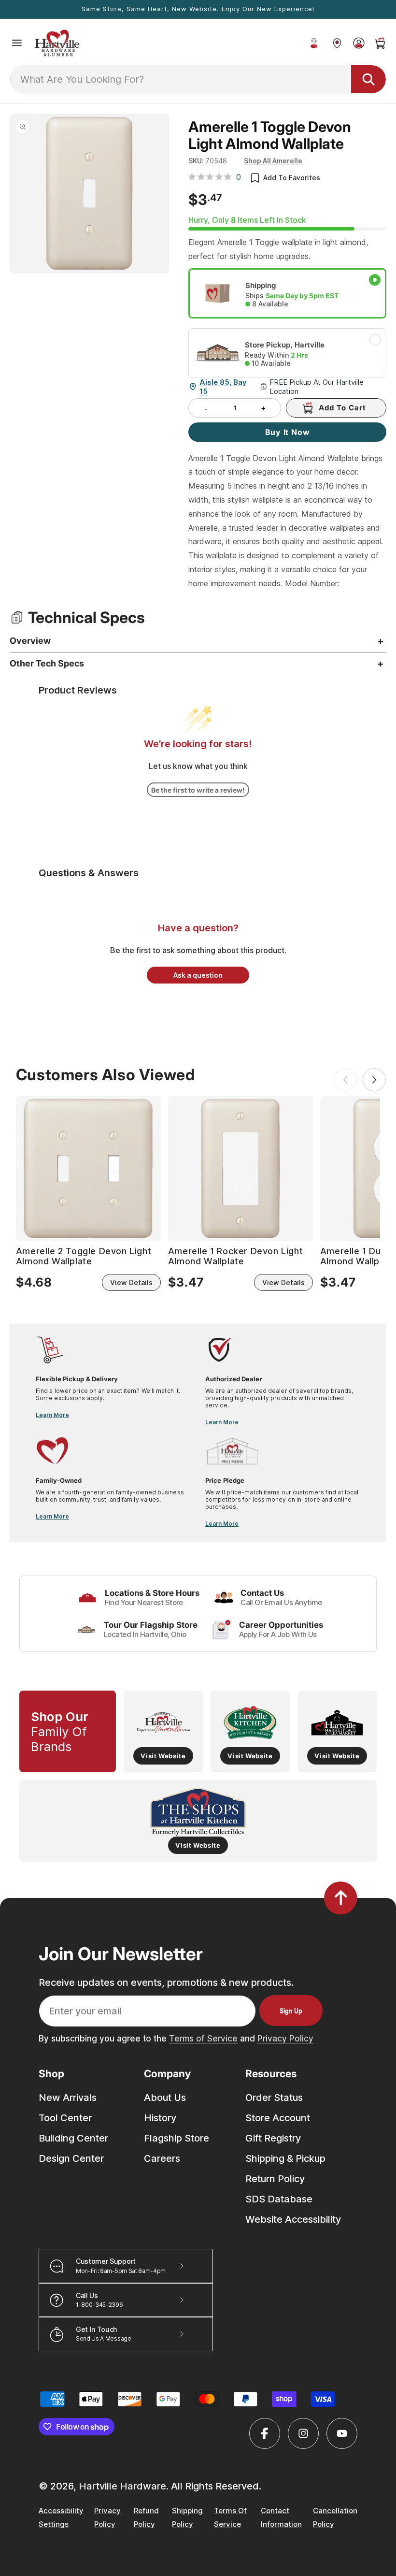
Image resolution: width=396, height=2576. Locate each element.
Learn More (52, 1415)
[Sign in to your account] (359, 43)
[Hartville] (337, 43)
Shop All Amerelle (273, 161)
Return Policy (275, 2179)
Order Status (274, 2098)
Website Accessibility (293, 2219)
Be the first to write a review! (198, 790)
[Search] (368, 79)
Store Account (278, 2118)
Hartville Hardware (122, 2486)
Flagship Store (177, 2138)
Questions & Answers (89, 873)
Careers (162, 2158)
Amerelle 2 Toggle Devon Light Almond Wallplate (84, 1256)
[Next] (374, 1080)
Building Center (73, 2138)
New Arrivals (68, 2098)
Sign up (291, 2011)
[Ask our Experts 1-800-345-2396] (314, 43)
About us (165, 2098)
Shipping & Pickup (285, 2158)
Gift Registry (273, 2138)
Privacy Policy (285, 2039)
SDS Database (279, 2199)
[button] (17, 43)
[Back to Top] (341, 1898)
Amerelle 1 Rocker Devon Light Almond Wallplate (235, 1256)
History (160, 2118)
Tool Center (65, 2118)
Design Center (71, 2158)
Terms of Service (203, 2039)
